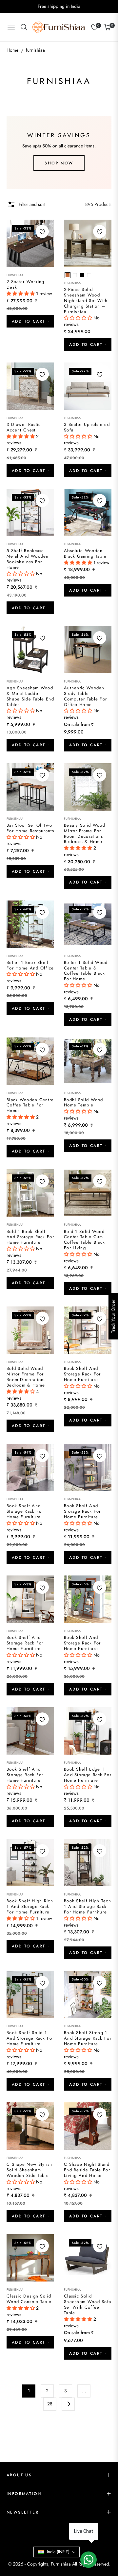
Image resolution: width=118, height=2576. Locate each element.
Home (12, 50)
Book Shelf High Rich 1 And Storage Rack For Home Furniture (30, 1907)
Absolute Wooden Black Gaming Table (85, 554)
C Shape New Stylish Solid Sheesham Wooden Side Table (29, 2170)
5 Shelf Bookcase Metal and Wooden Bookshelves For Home (28, 559)
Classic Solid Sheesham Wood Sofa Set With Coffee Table (88, 2305)
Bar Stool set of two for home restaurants (30, 828)
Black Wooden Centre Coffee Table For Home (30, 1106)
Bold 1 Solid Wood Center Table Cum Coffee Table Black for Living (84, 1240)
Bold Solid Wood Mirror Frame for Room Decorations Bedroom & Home (26, 1377)
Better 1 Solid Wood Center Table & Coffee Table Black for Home (86, 971)
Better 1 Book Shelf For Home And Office (30, 966)
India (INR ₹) (58, 2552)
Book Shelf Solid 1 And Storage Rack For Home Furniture (30, 2038)
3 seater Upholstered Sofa (87, 428)
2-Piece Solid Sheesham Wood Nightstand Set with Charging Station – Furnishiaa (86, 301)
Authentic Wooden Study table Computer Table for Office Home (85, 697)
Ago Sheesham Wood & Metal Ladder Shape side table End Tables (30, 697)
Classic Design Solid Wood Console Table (29, 2299)
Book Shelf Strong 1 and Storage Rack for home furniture (88, 2038)
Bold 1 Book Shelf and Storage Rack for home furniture (30, 1237)
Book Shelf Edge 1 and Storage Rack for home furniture (88, 1775)
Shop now (59, 163)
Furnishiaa (15, 275)
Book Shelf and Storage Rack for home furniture (82, 1374)
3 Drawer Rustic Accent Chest (24, 428)
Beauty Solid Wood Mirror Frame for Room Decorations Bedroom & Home (85, 834)
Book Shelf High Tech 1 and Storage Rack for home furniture (88, 1907)
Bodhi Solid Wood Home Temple (84, 1103)
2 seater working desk (26, 285)
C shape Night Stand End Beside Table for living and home (87, 2170)
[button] (21, 294)
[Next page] (68, 2404)
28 (50, 2404)
